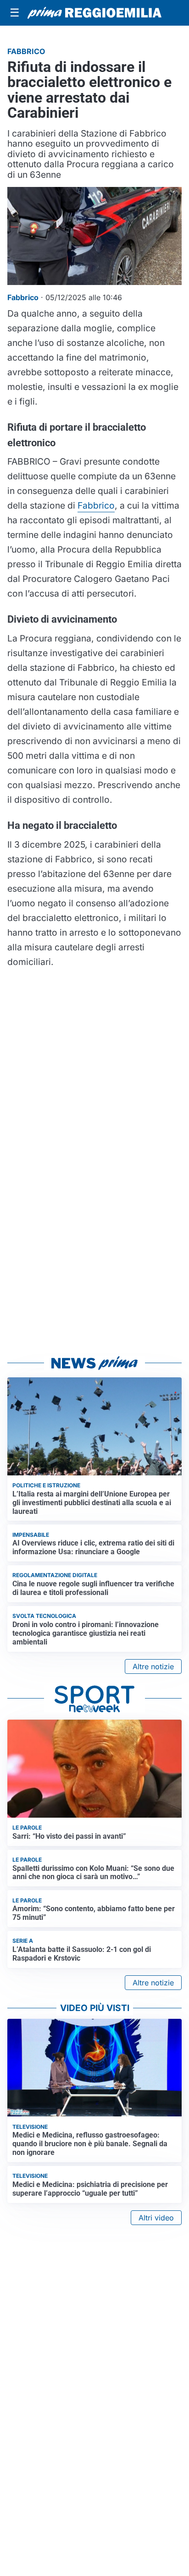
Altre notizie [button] (153, 1666)
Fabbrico (96, 505)
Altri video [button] (156, 2218)
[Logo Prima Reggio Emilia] (94, 13)
